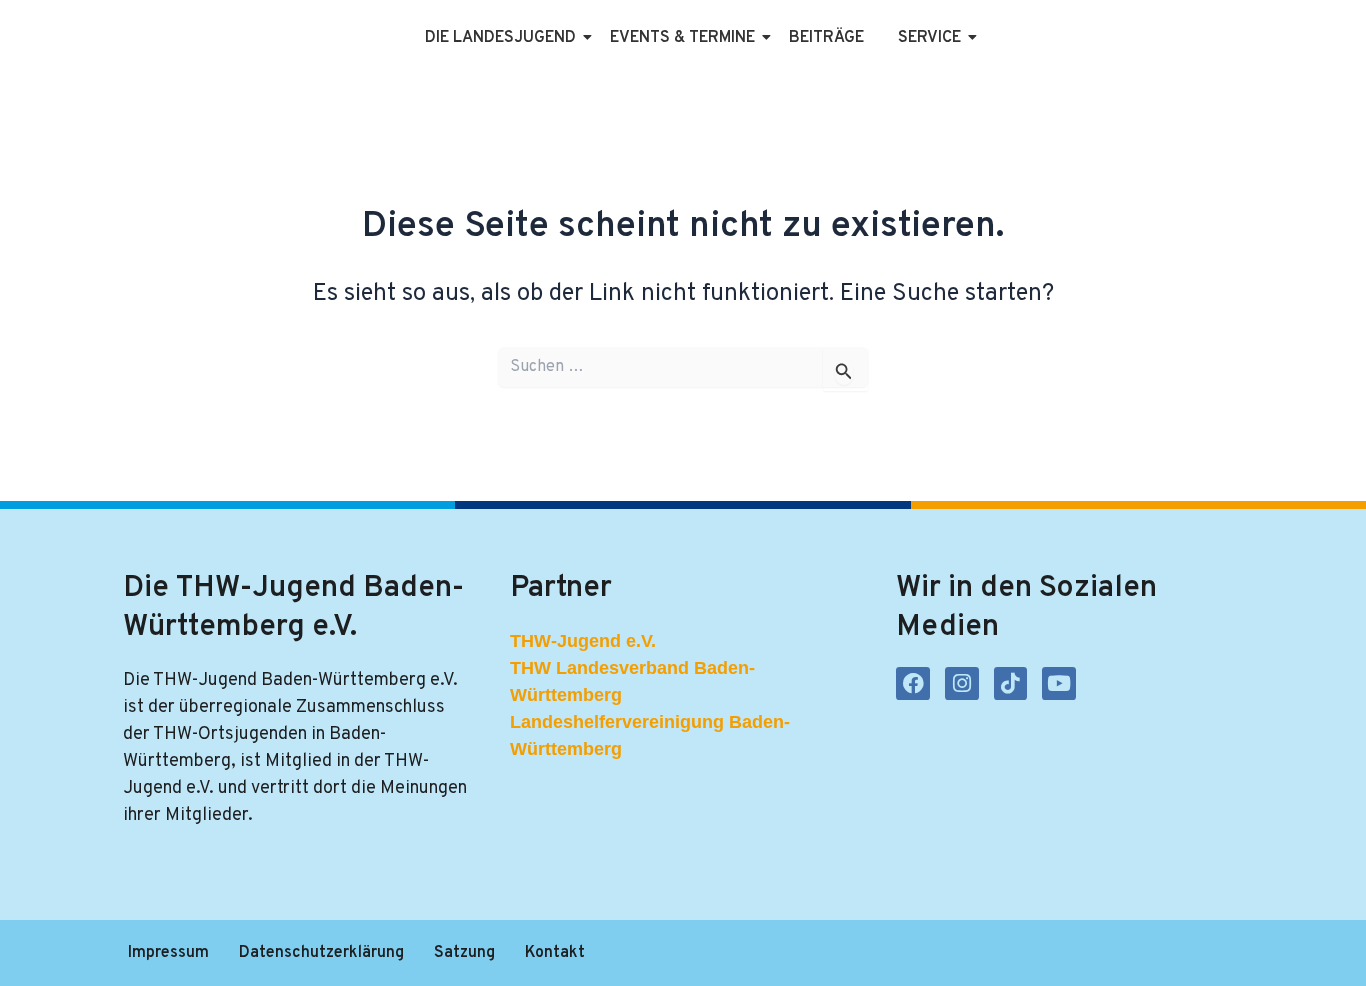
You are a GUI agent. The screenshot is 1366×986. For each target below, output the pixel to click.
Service (929, 38)
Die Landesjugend (500, 38)
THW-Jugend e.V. (583, 641)
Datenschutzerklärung (321, 953)
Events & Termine (682, 38)
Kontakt (555, 953)
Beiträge (826, 38)
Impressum (168, 953)
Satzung (464, 953)
